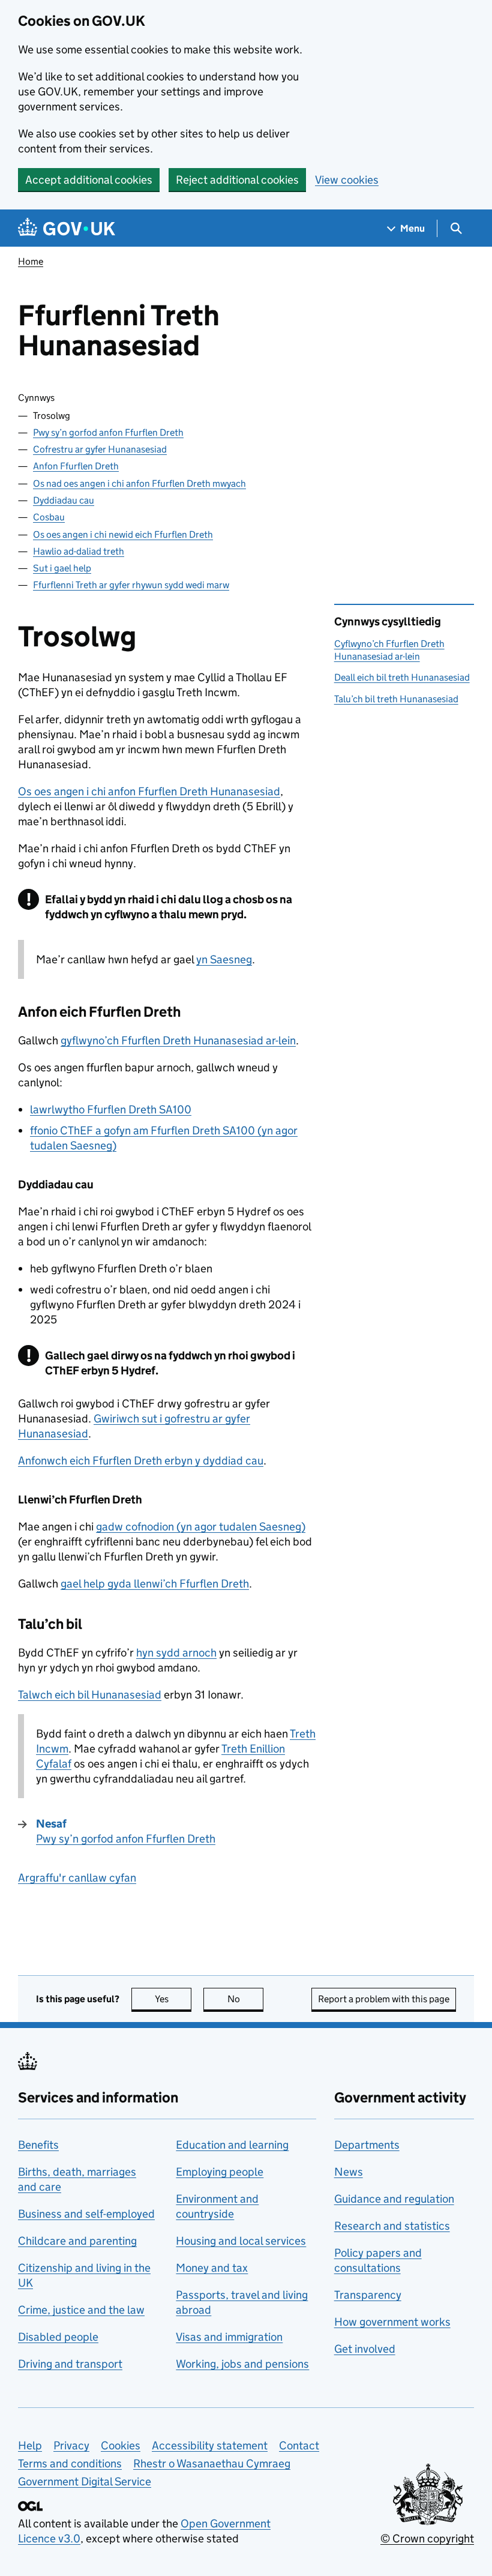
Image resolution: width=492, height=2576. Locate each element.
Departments (367, 2145)
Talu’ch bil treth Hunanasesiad (396, 699)
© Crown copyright (427, 2538)
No (245, 1999)
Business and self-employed (86, 2214)
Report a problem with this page (384, 1999)
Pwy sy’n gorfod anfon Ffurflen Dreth (108, 432)
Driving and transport (70, 2364)
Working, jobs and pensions (242, 2364)
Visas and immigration (229, 2337)
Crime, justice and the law (81, 2310)
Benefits (38, 2145)
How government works (392, 2322)
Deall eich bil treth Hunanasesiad (402, 677)
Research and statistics (392, 2226)
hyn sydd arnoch (176, 1653)
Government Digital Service (85, 2481)
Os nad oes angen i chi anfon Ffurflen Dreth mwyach (139, 483)
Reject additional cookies (237, 180)
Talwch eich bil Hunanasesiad (90, 1695)
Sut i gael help (62, 568)
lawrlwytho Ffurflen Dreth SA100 (111, 1109)
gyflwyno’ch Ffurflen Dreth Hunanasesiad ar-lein (178, 1040)
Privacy (71, 2445)
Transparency (368, 2295)
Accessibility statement (210, 2445)
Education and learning (232, 2145)
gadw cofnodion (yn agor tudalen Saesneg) (201, 1527)
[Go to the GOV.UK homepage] (67, 228)
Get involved (365, 2349)
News (349, 2172)
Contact (299, 2445)
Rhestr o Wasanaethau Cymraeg (212, 2463)
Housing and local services (241, 2241)
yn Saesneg (224, 959)
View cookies (347, 180)
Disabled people (58, 2337)
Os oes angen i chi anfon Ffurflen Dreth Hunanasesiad (149, 791)
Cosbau (49, 517)
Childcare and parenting (77, 2241)
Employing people (220, 2172)
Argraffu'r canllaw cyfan (77, 1878)
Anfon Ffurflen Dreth (76, 466)
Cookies (121, 2445)
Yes (173, 1999)
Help (30, 2445)
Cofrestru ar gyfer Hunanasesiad (100, 449)
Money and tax (212, 2268)
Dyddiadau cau (64, 500)
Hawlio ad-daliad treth (79, 551)
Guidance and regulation (394, 2199)
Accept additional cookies (89, 180)
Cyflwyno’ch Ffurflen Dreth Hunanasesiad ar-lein (389, 650)
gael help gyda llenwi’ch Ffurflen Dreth (155, 1584)
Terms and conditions (70, 2463)
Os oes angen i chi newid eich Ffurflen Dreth (123, 534)
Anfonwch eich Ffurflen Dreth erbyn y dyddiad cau (141, 1461)
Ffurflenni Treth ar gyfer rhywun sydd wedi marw (131, 585)
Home (31, 261)
